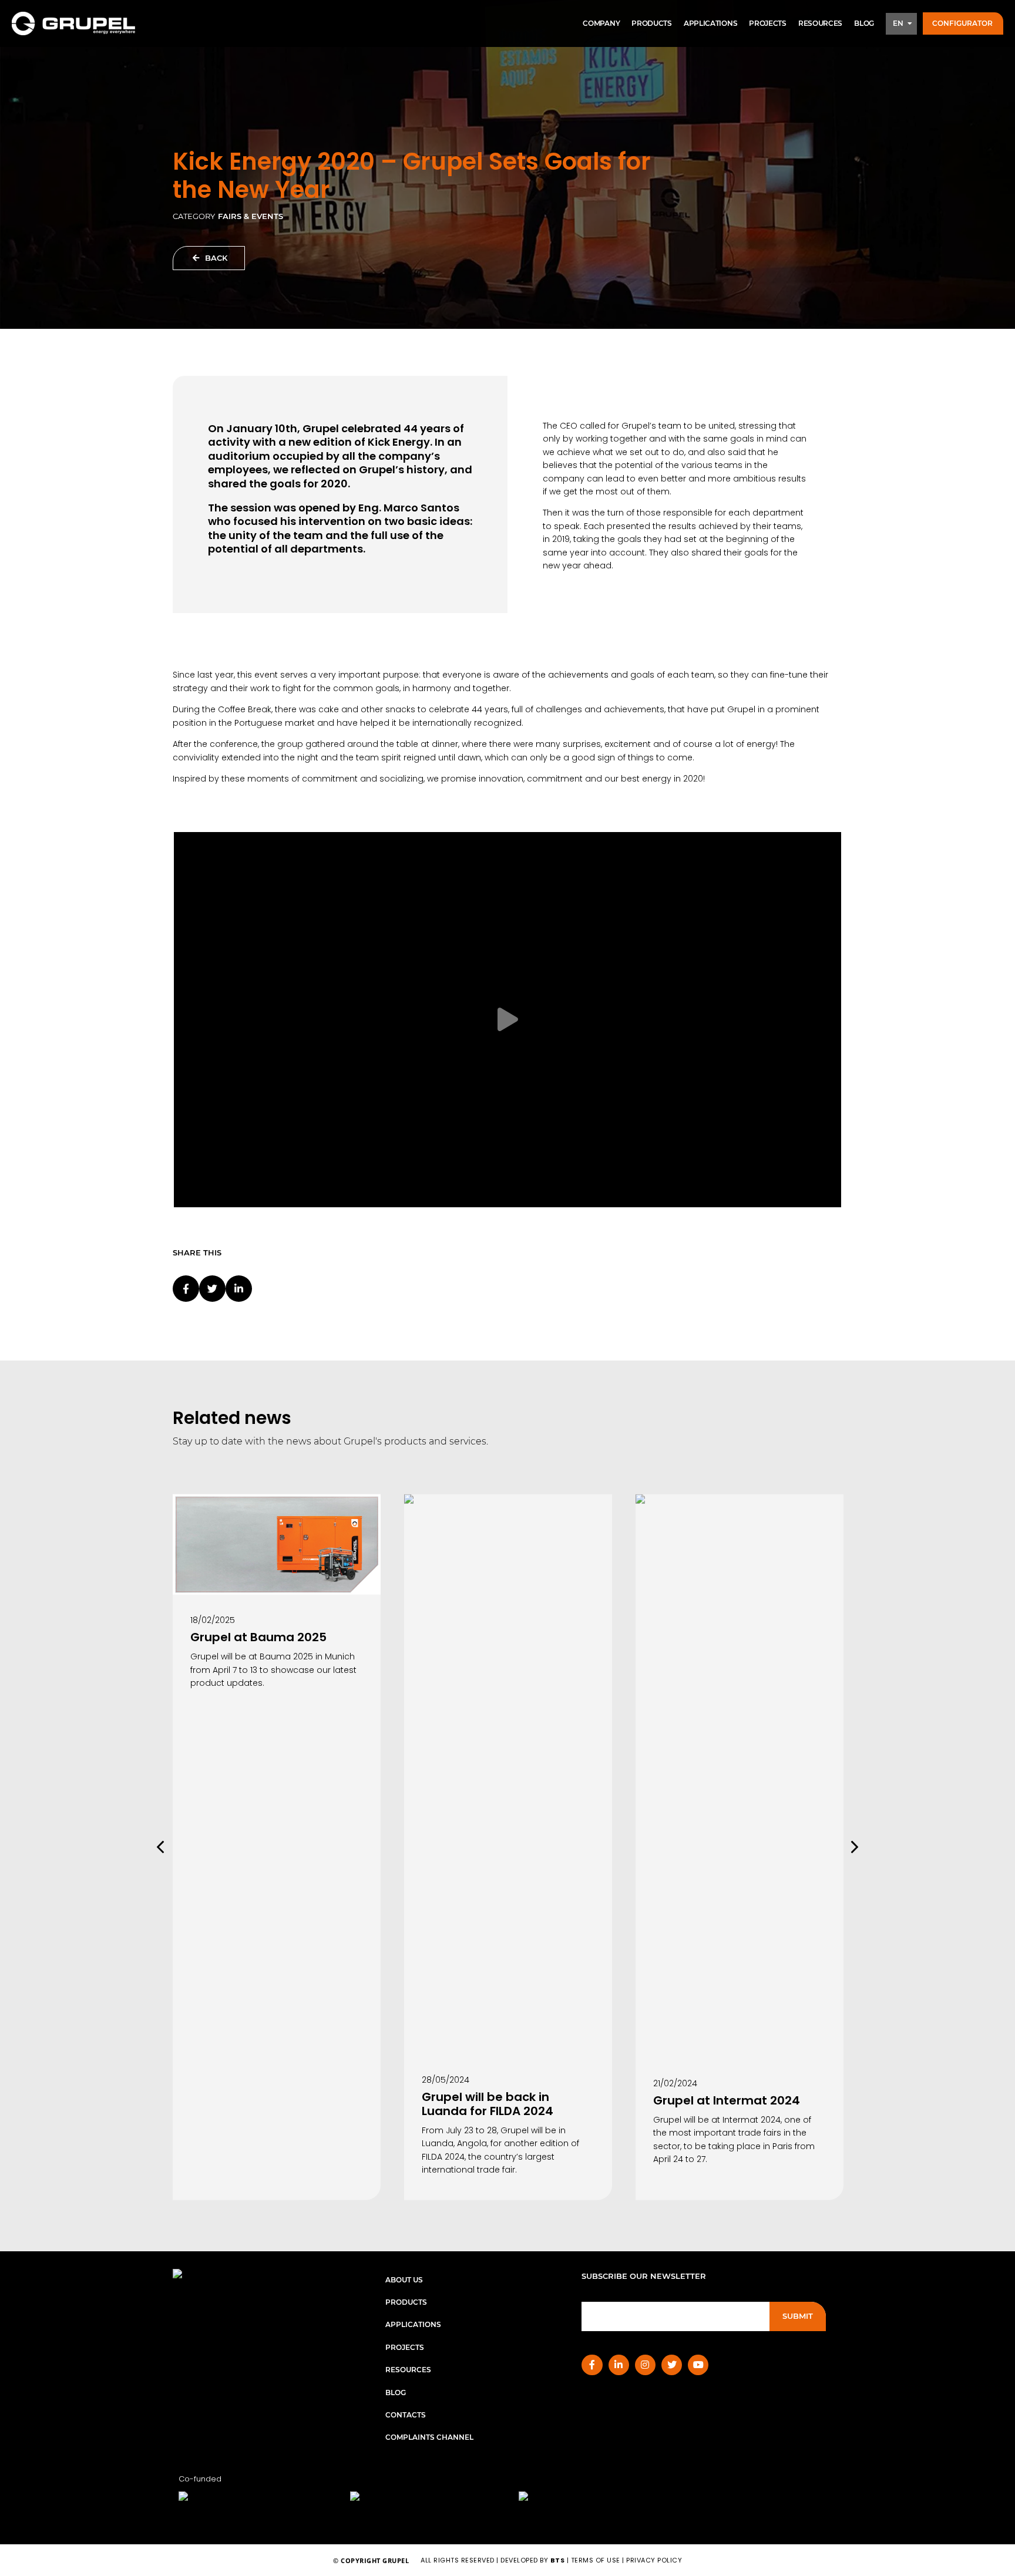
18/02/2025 (213, 1620)
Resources (820, 23)
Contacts (406, 2415)
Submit (798, 2316)
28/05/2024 (446, 2080)
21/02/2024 (675, 2083)
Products (652, 23)
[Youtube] (698, 2365)
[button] (963, 24)
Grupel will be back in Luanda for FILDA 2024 (488, 2104)
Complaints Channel (429, 2437)
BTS (558, 2560)
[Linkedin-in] (619, 2365)
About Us (404, 2280)
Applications (710, 23)
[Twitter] (672, 2365)
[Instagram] (645, 2365)
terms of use (596, 2560)
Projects (768, 23)
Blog (864, 23)
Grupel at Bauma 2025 (258, 1637)
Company (601, 23)
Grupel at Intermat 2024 (727, 2100)
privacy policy (654, 2560)
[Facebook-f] (592, 2365)
